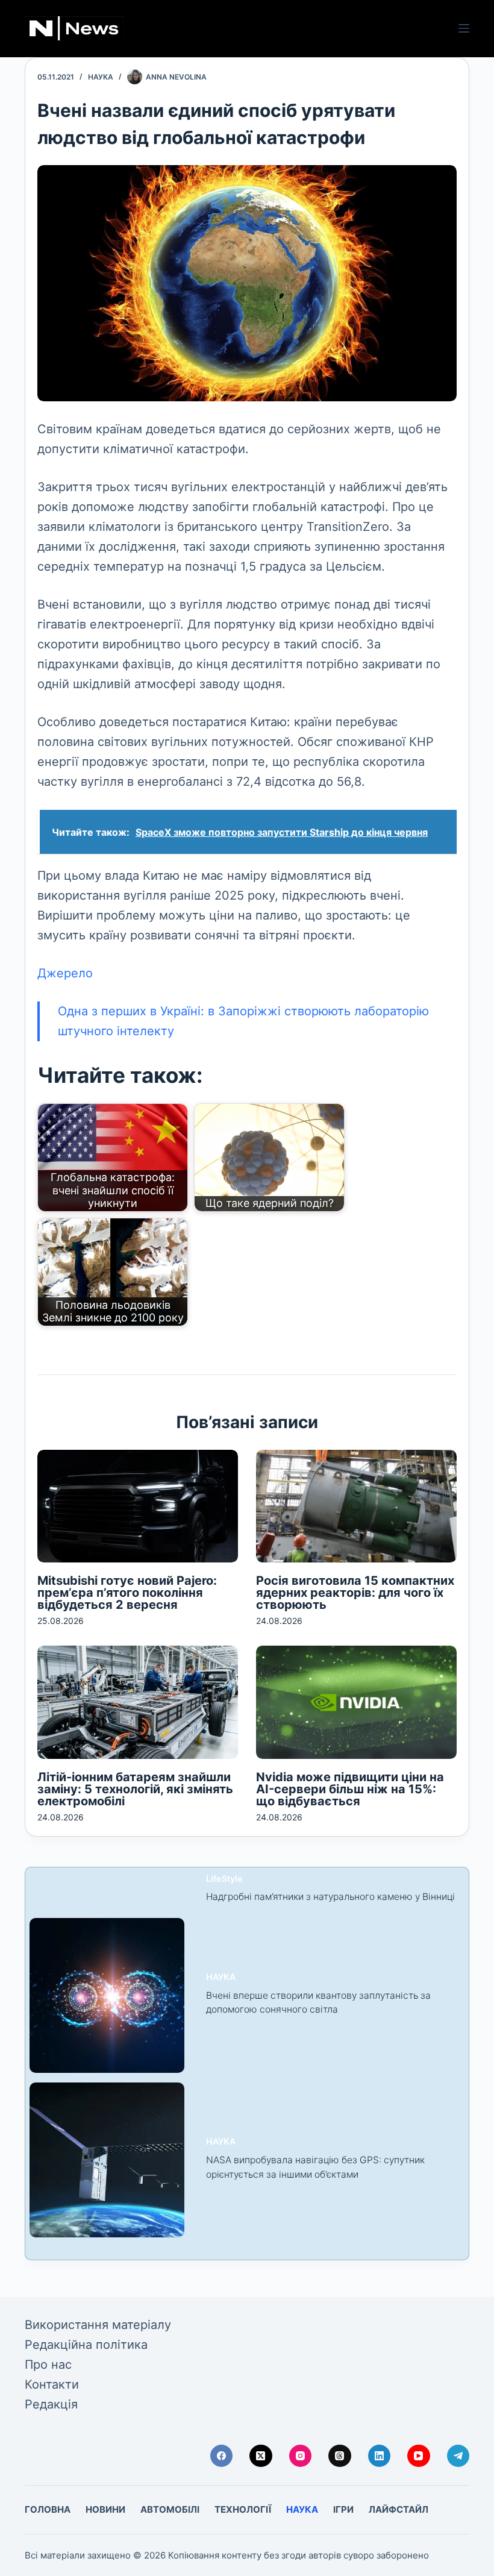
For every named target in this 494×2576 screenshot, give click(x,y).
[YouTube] (419, 2456)
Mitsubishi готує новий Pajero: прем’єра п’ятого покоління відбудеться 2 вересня (127, 1593)
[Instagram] (301, 2456)
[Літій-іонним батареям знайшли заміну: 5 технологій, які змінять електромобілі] (138, 1702)
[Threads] (340, 2456)
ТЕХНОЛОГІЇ (243, 2509)
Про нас (48, 2364)
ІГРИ (343, 2509)
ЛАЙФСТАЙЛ (399, 2509)
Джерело (65, 973)
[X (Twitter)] (261, 2456)
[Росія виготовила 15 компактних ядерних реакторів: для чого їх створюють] (356, 1506)
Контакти (52, 2384)
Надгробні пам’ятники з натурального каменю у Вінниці (330, 1897)
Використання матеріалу (98, 2325)
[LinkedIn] (380, 2456)
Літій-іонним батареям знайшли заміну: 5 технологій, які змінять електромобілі (135, 1789)
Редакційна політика (86, 2345)
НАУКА (101, 77)
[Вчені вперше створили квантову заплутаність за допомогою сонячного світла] (107, 1995)
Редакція (51, 2404)
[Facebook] (222, 2456)
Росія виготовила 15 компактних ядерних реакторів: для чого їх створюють (355, 1593)
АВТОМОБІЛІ (170, 2509)
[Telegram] (458, 2456)
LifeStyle (224, 1879)
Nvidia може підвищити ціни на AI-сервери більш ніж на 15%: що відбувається (350, 1789)
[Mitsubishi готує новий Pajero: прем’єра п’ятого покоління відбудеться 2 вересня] (138, 1506)
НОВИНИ (105, 2509)
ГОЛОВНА (48, 2509)
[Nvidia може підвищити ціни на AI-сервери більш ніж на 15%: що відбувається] (356, 1702)
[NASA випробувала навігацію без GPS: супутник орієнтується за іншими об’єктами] (107, 2160)
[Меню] (464, 28)
